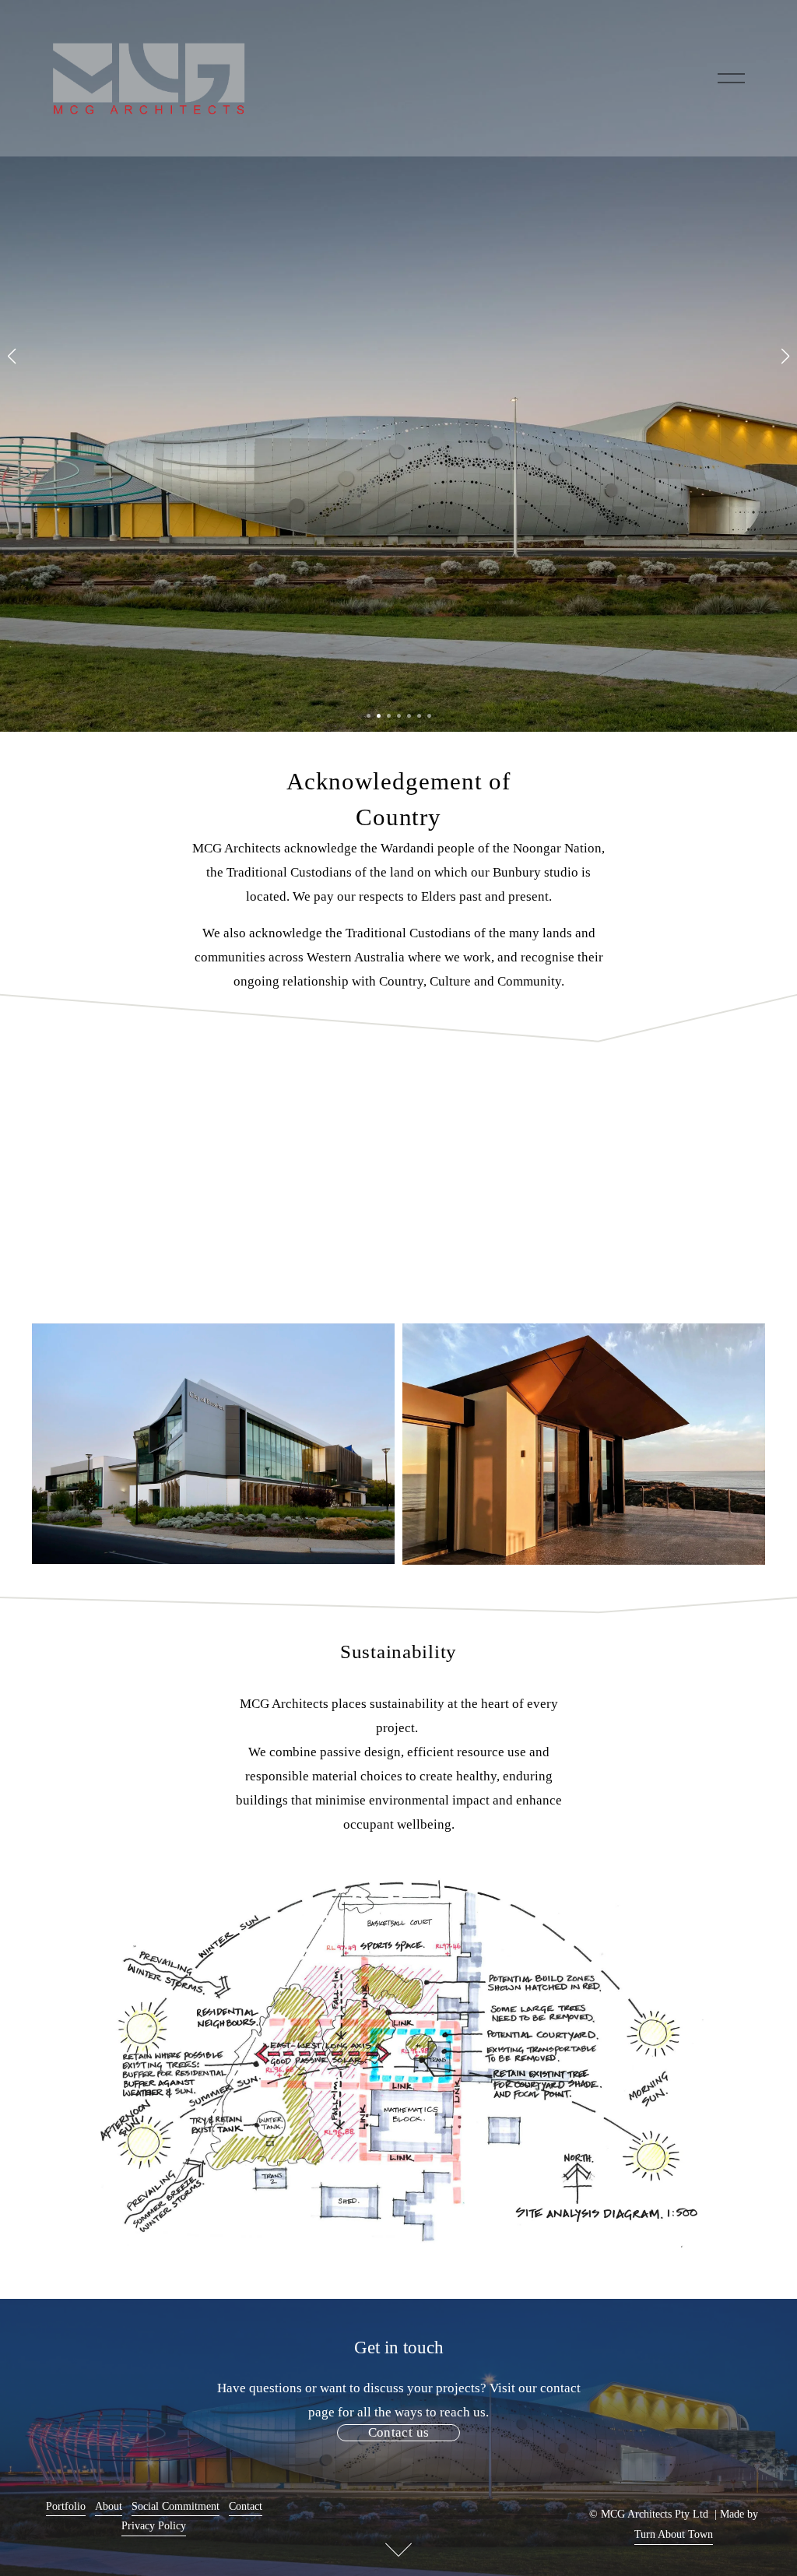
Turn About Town (674, 2534)
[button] (12, 357)
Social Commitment (176, 2506)
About (109, 2506)
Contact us (398, 2432)
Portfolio (66, 2506)
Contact (246, 2506)
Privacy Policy (154, 2525)
